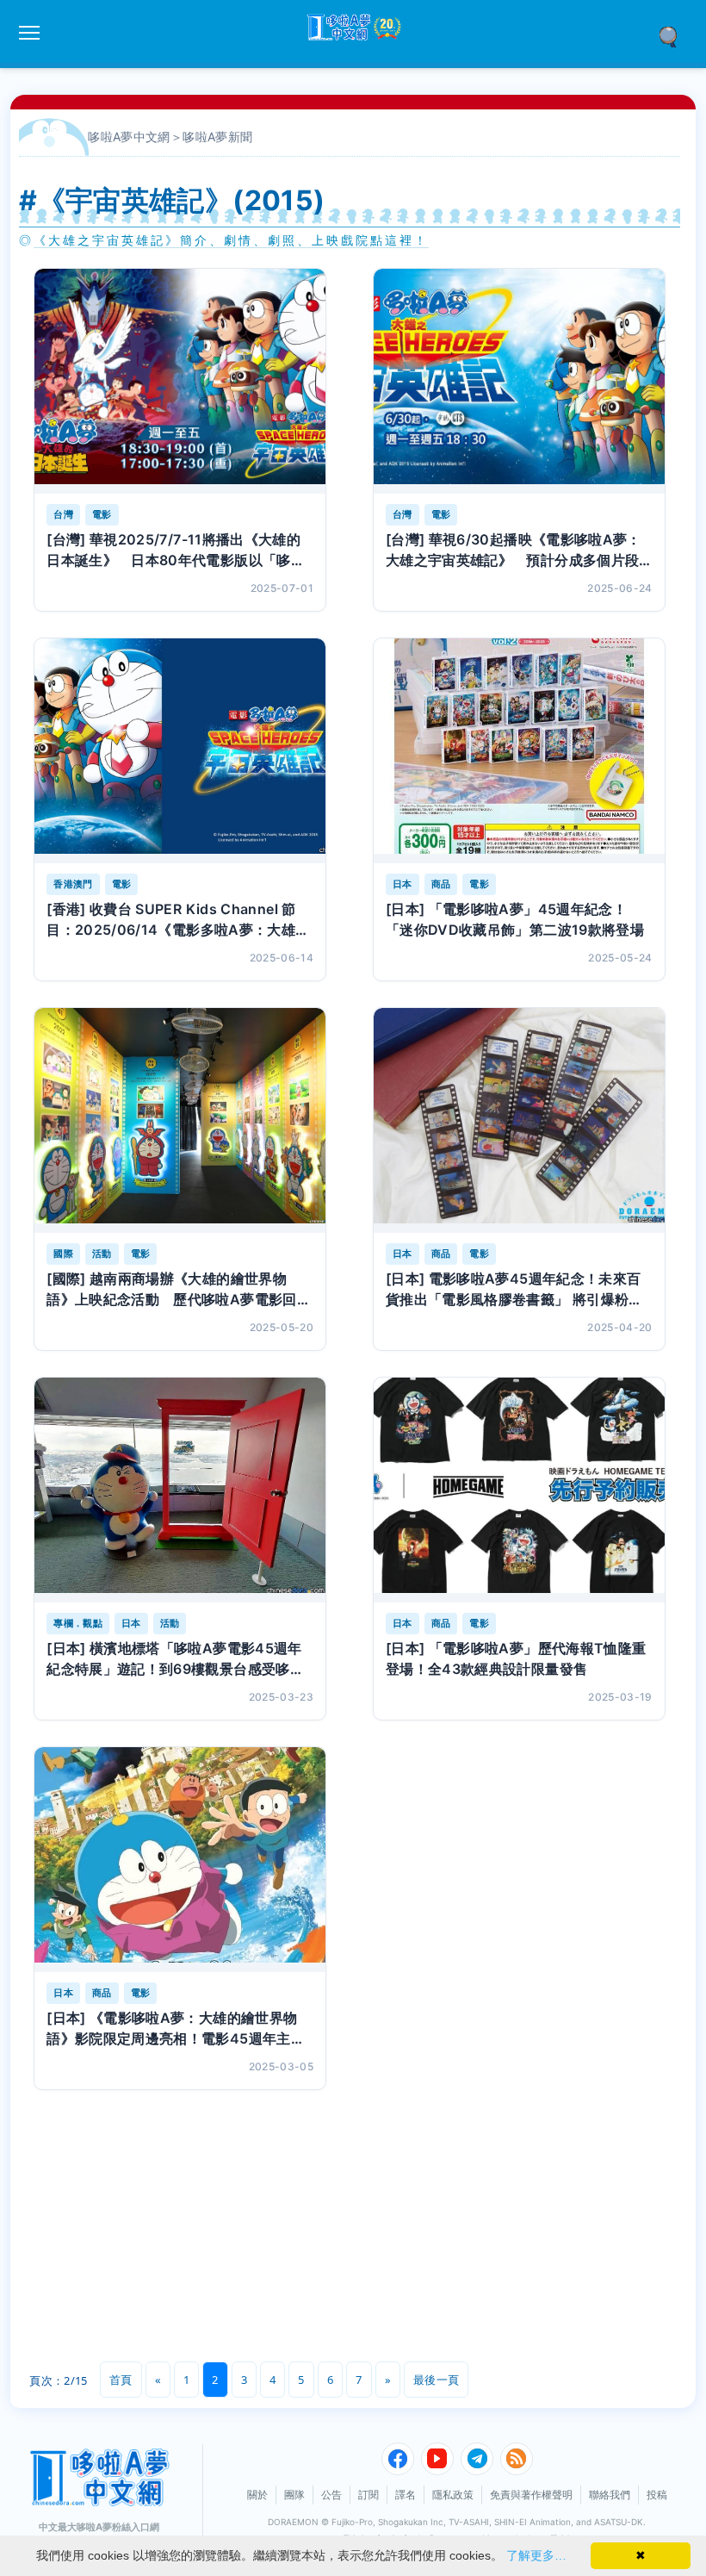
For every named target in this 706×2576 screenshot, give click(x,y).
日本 (403, 884)
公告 (331, 2495)
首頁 (121, 2380)
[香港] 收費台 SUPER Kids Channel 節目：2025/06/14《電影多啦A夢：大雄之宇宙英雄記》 (178, 920)
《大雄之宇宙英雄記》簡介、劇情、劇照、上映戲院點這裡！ (231, 240)
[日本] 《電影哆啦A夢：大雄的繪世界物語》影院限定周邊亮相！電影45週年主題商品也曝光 (176, 2029)
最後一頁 (436, 2380)
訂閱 (368, 2495)
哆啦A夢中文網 (129, 137)
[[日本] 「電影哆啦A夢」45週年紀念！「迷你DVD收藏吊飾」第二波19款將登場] (519, 751)
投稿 (657, 2495)
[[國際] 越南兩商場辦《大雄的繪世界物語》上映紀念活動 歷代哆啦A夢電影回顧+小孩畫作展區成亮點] (180, 1120)
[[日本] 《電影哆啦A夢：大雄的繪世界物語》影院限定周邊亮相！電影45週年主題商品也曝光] (180, 1860)
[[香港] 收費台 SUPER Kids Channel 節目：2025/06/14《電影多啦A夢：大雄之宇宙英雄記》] (180, 751)
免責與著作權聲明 (531, 2495)
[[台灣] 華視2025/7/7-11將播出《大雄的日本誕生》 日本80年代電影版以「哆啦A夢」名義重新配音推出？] (180, 381)
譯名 (406, 2495)
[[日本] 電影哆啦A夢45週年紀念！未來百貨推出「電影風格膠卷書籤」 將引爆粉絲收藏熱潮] (519, 1120)
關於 (257, 2495)
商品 (441, 884)
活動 (102, 1254)
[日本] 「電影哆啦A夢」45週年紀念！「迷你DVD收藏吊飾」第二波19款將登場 (515, 919)
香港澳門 (73, 884)
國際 (63, 1254)
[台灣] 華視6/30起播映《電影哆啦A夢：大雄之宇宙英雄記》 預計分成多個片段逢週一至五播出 (514, 551)
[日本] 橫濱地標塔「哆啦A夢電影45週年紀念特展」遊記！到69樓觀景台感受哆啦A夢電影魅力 (175, 1659)
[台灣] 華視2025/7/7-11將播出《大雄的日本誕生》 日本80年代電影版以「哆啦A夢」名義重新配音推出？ (176, 551)
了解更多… (536, 2555)
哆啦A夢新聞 (217, 137)
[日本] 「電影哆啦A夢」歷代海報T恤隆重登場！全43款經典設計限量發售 (516, 1658)
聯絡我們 (610, 2495)
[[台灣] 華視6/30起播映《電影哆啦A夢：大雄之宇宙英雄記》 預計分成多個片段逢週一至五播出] (519, 381)
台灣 (63, 514)
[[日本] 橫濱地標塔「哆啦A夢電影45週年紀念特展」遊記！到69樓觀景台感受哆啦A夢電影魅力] (180, 1490)
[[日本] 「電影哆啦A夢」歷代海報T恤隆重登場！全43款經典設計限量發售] (519, 1490)
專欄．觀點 (78, 1623)
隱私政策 (453, 2495)
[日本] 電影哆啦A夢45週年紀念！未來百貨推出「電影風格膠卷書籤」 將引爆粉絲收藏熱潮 (514, 1290)
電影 (102, 514)
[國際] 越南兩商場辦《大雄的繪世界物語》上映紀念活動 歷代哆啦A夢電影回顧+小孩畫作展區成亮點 (179, 1290)
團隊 (294, 2495)
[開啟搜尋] (674, 35)
